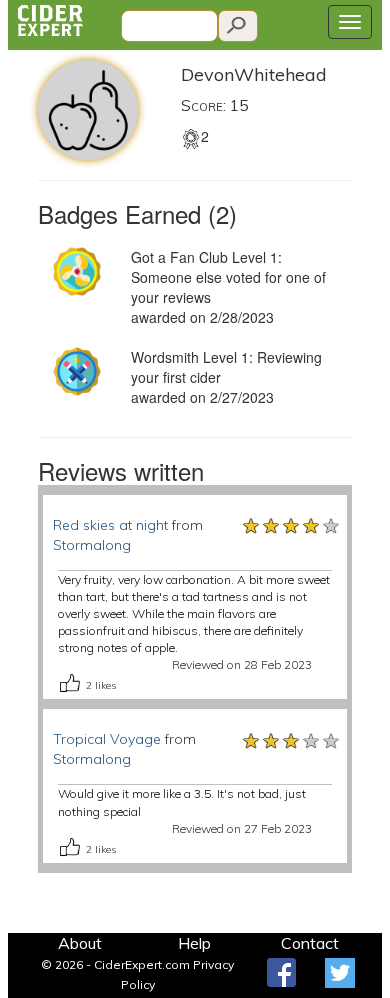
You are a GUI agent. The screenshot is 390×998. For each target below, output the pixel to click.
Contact (310, 943)
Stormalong (92, 545)
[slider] (292, 525)
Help (194, 943)
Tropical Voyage (107, 739)
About (80, 943)
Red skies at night (110, 525)
